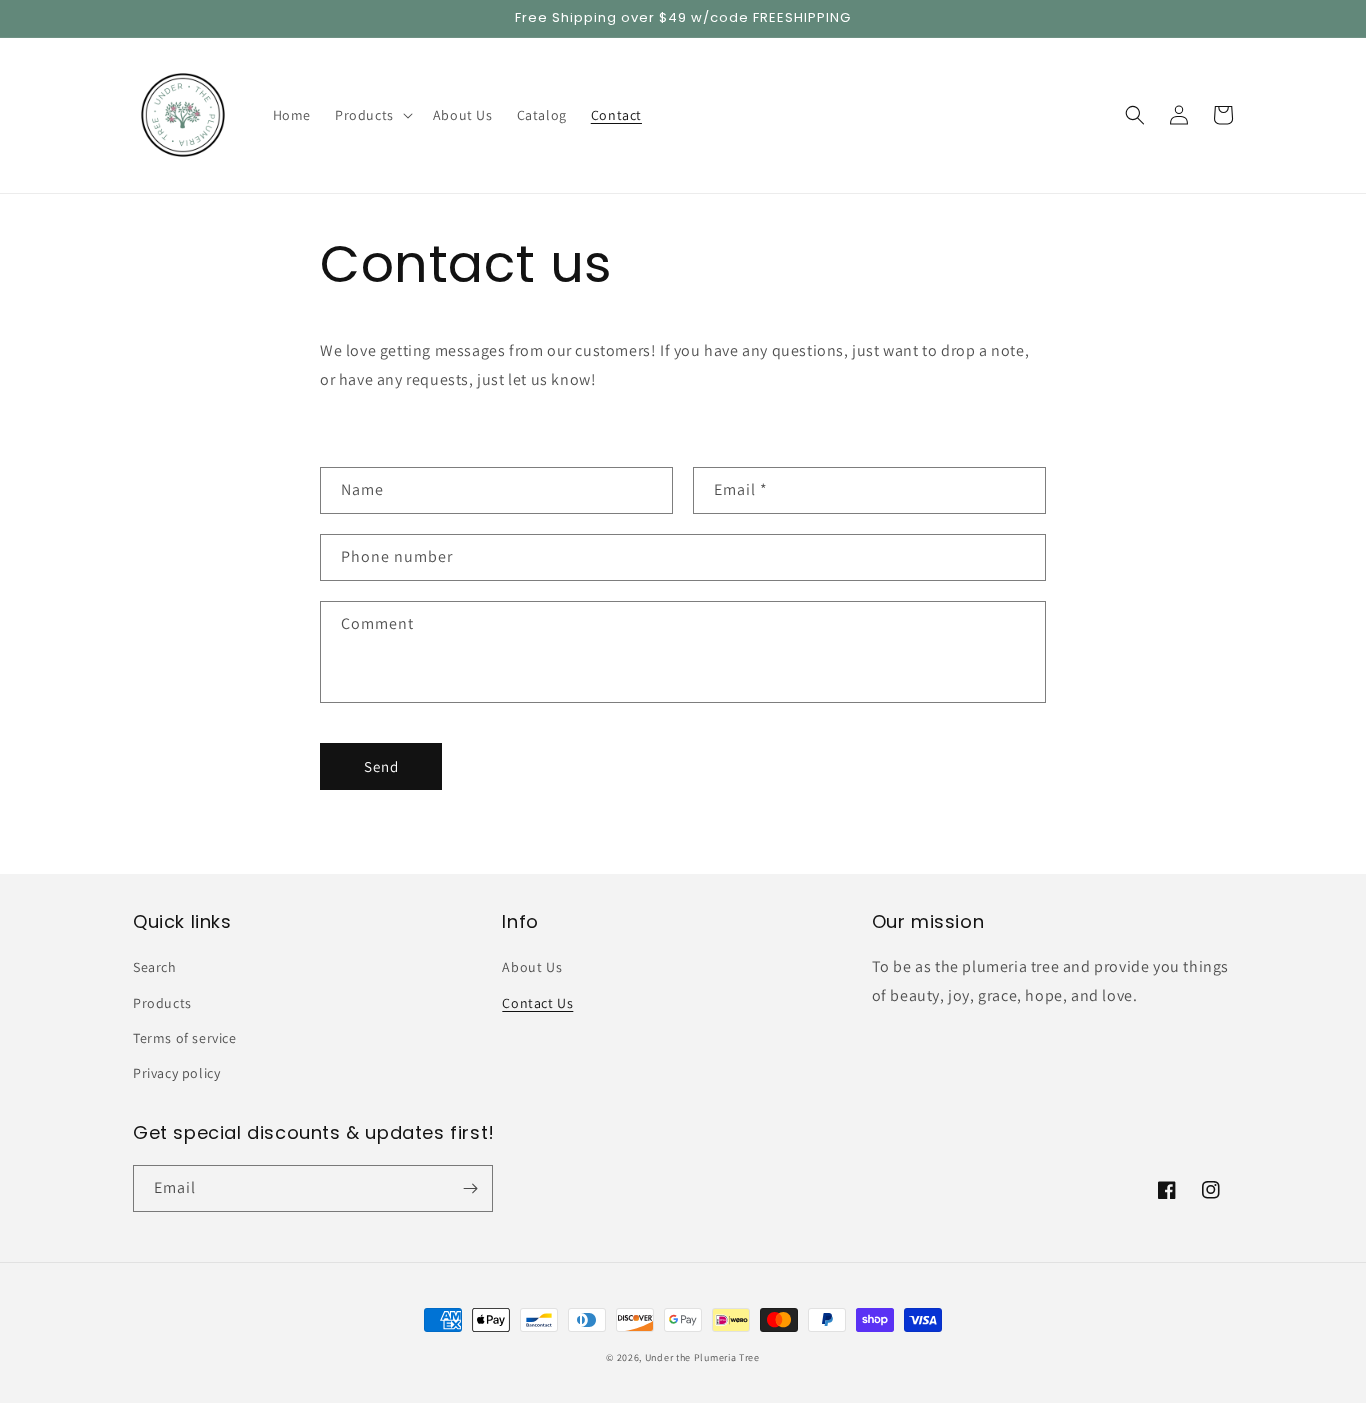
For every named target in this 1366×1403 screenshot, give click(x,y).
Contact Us (537, 1003)
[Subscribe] (470, 1188)
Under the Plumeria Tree (702, 1357)
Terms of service (185, 1038)
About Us (532, 967)
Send (381, 766)
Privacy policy (176, 1073)
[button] (372, 115)
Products (162, 1003)
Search (155, 967)
